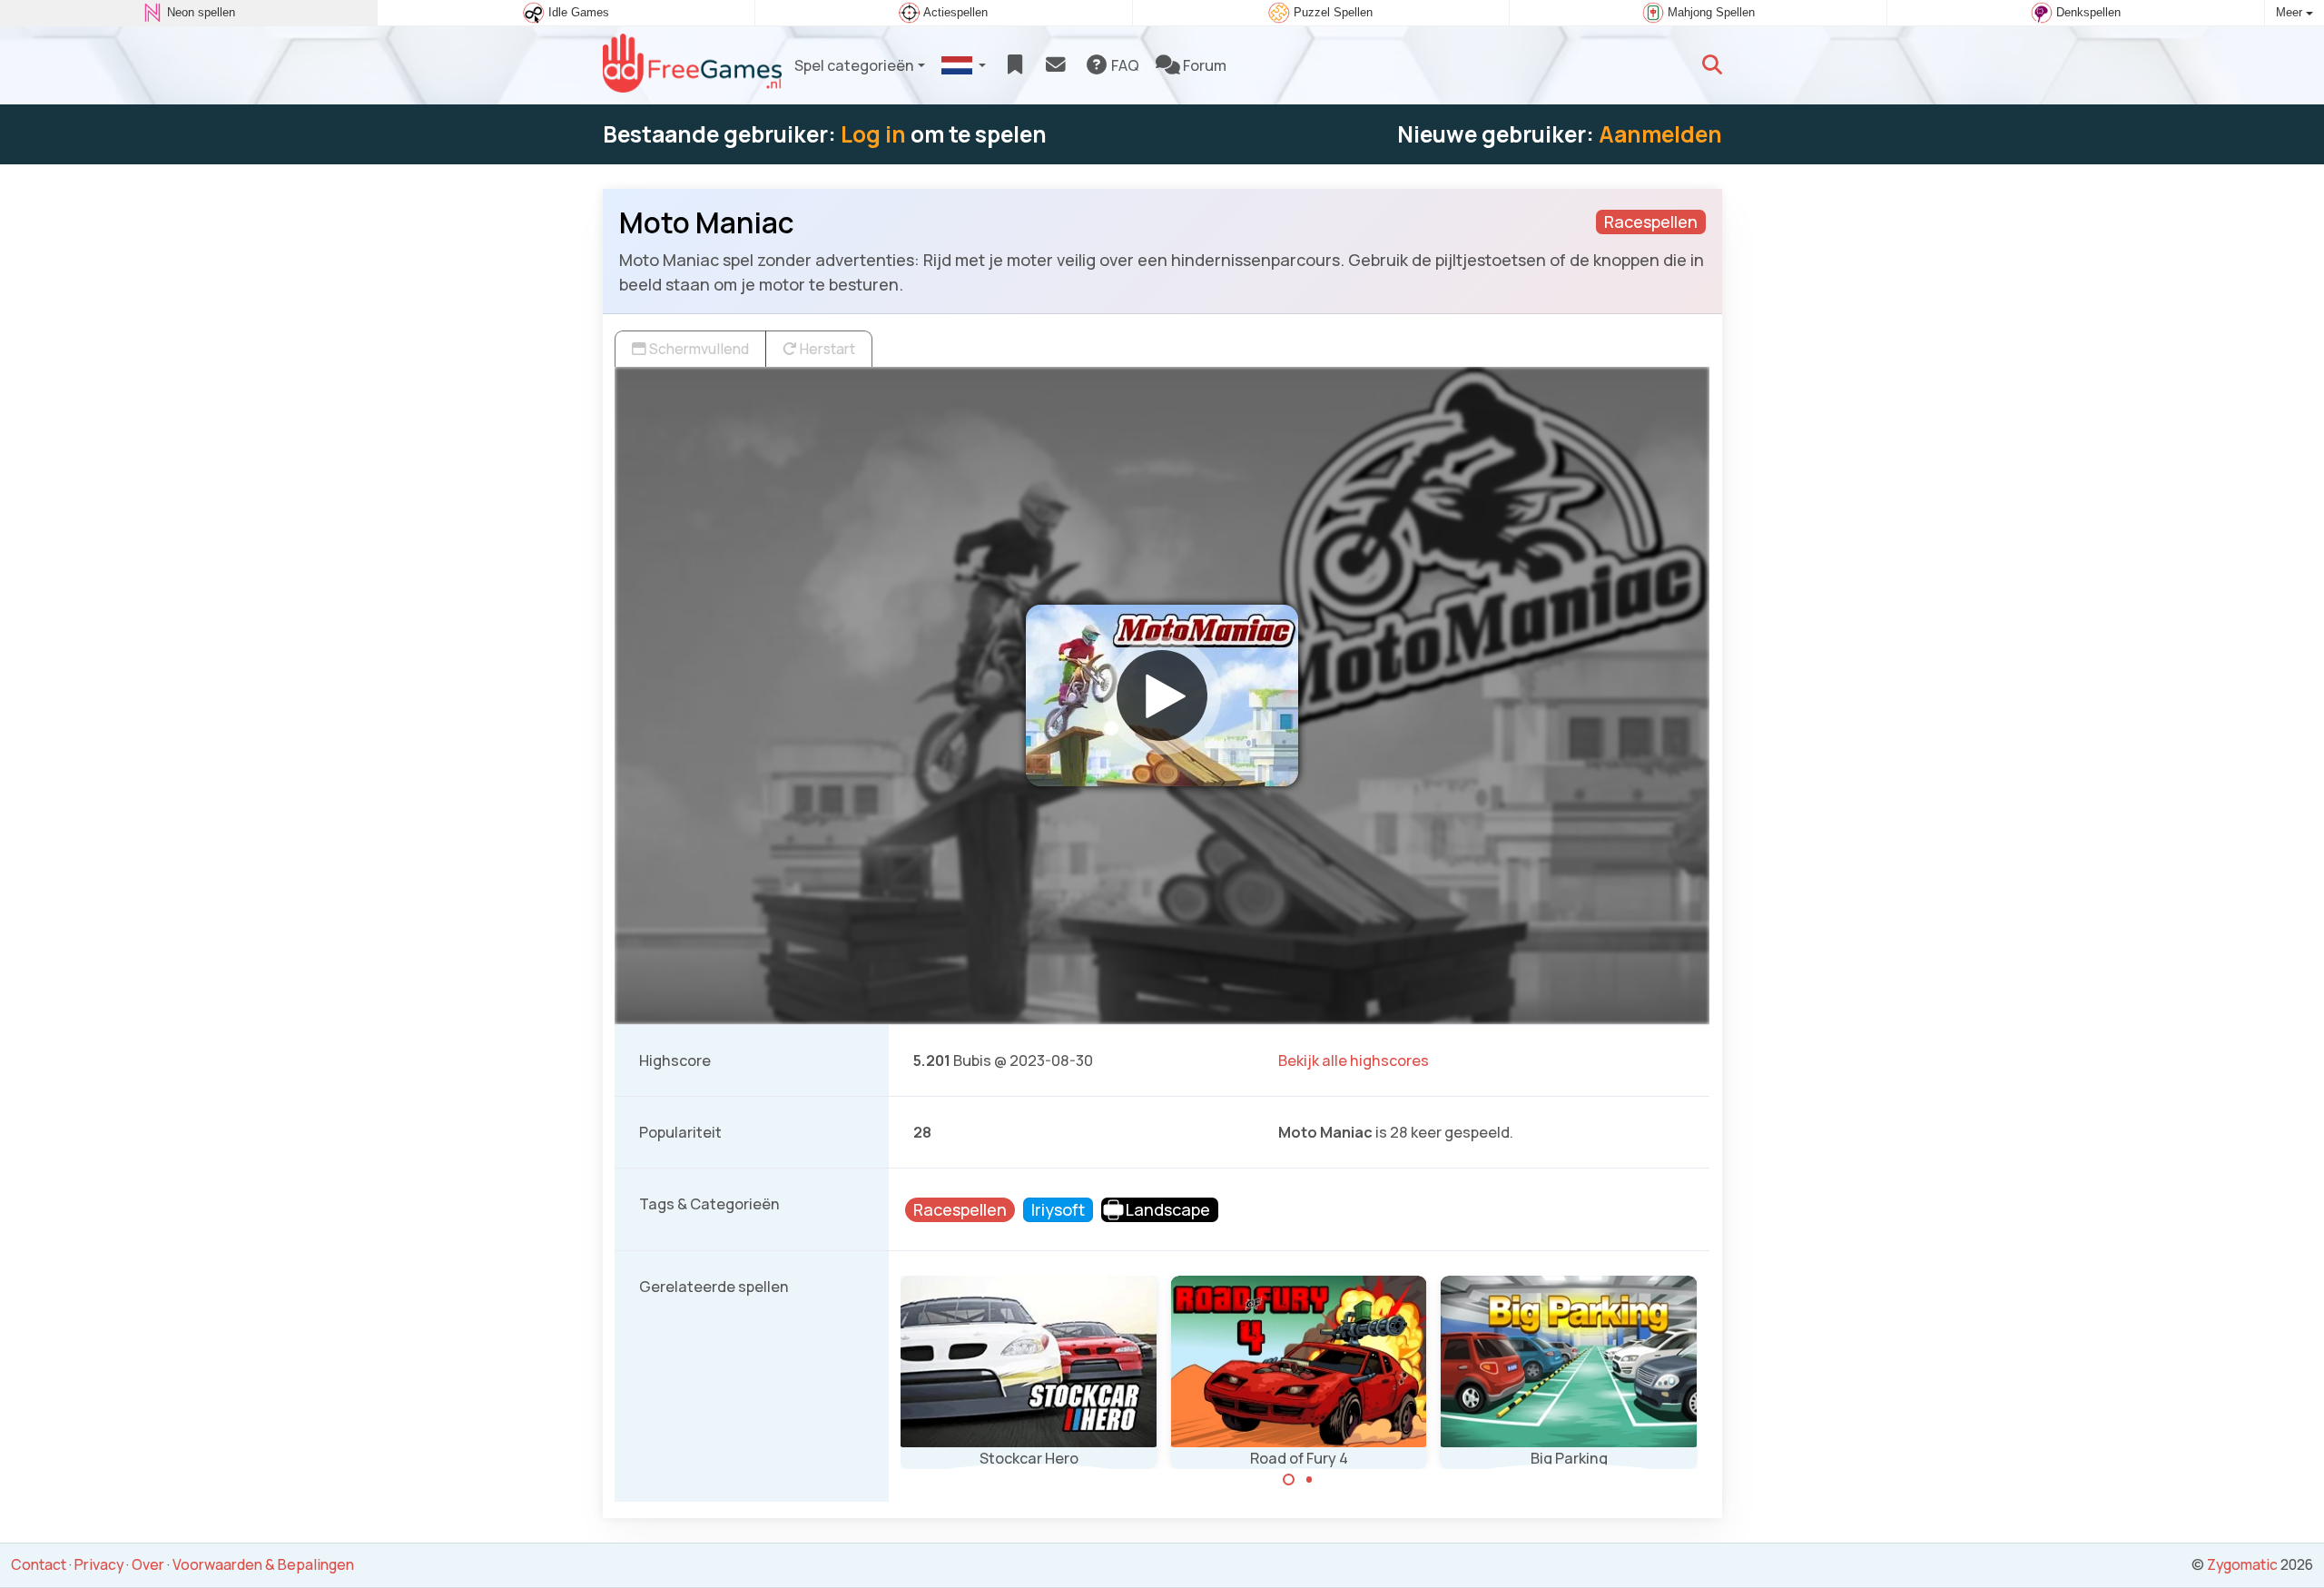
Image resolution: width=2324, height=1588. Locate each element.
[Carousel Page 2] (1309, 1480)
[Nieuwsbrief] (1055, 65)
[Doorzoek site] (1712, 65)
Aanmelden (1660, 134)
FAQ (1124, 65)
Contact (39, 1564)
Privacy (99, 1564)
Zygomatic (2242, 1564)
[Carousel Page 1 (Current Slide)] (1289, 1480)
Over (148, 1564)
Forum (1203, 65)
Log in (873, 134)
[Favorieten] (1014, 65)
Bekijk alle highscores (1354, 1060)
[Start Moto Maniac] (1162, 695)
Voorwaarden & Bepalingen (263, 1564)
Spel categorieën (854, 65)
